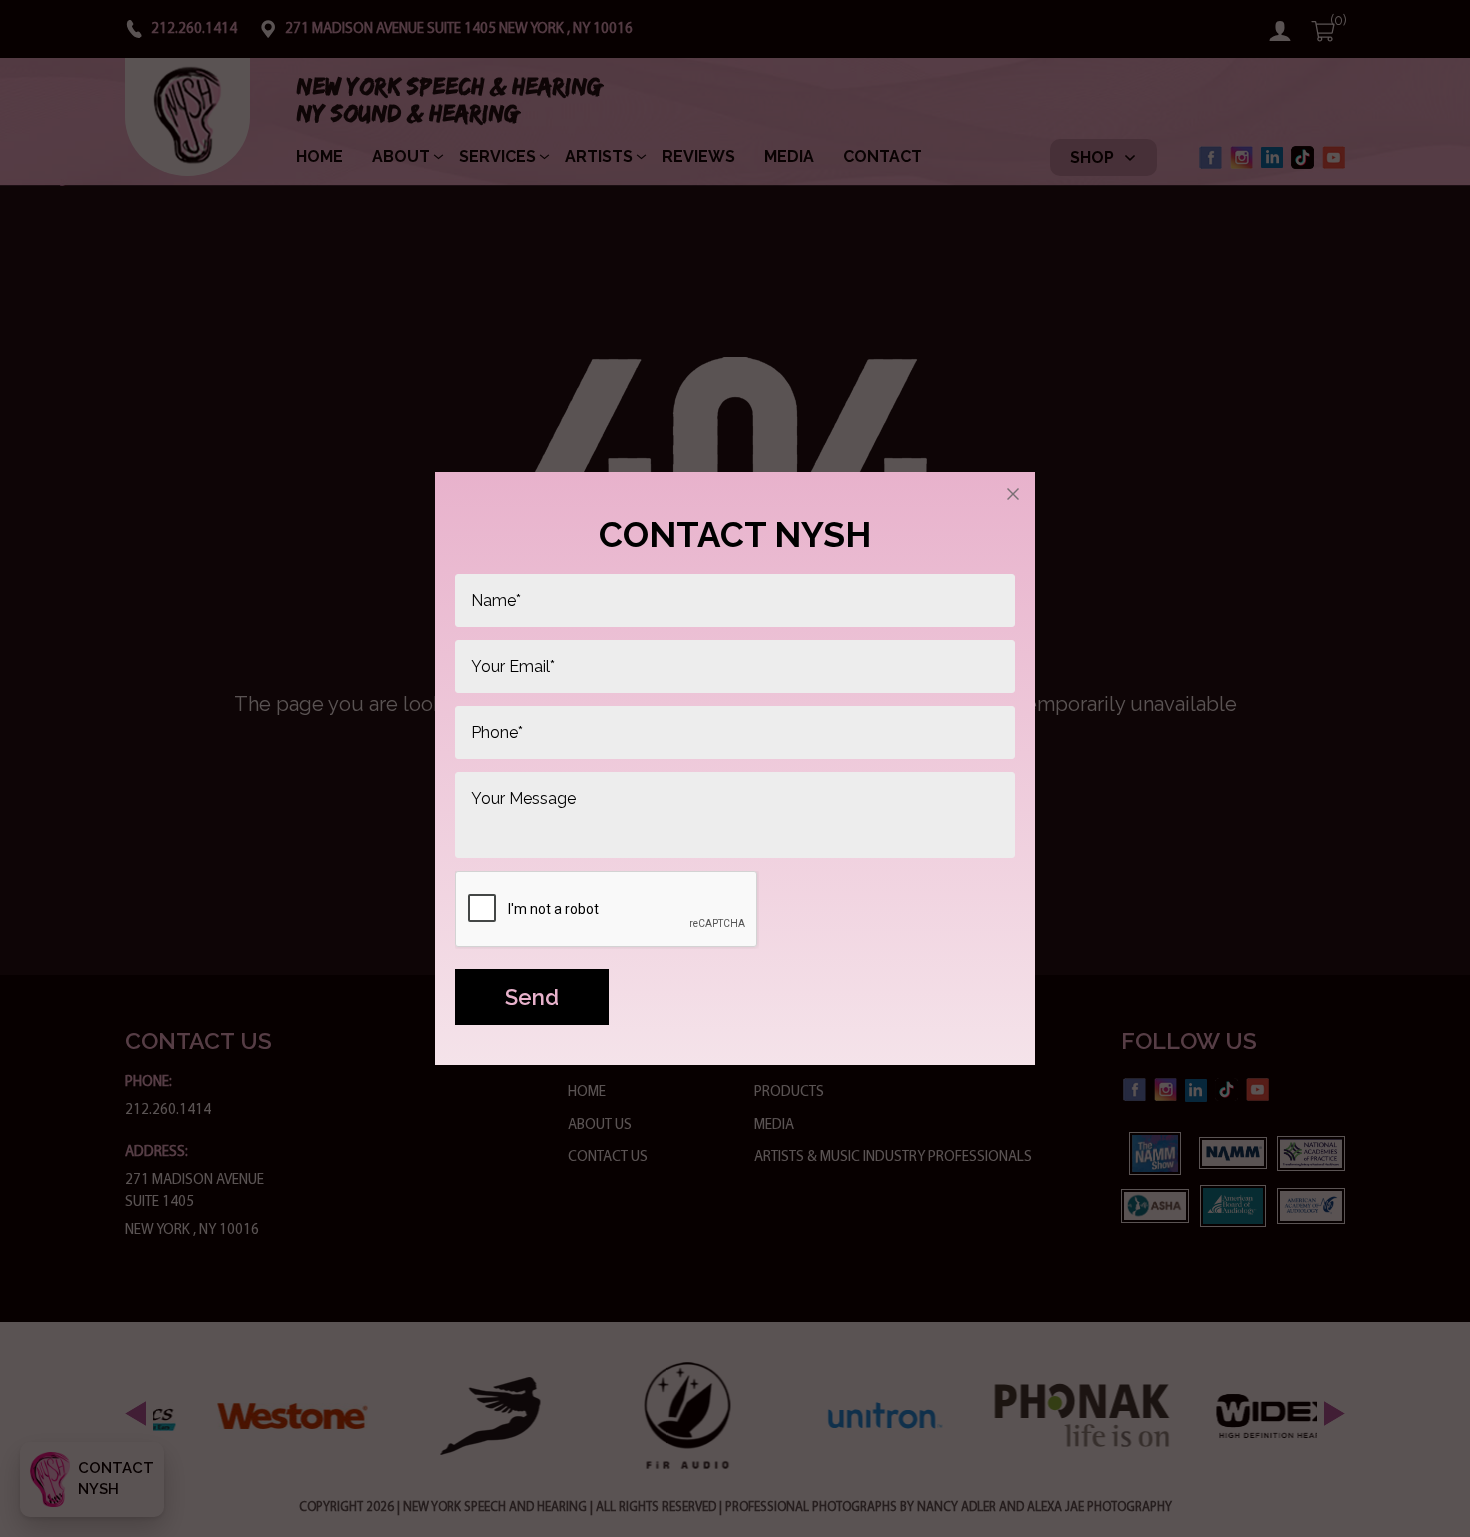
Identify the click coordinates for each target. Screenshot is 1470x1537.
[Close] (1013, 494)
